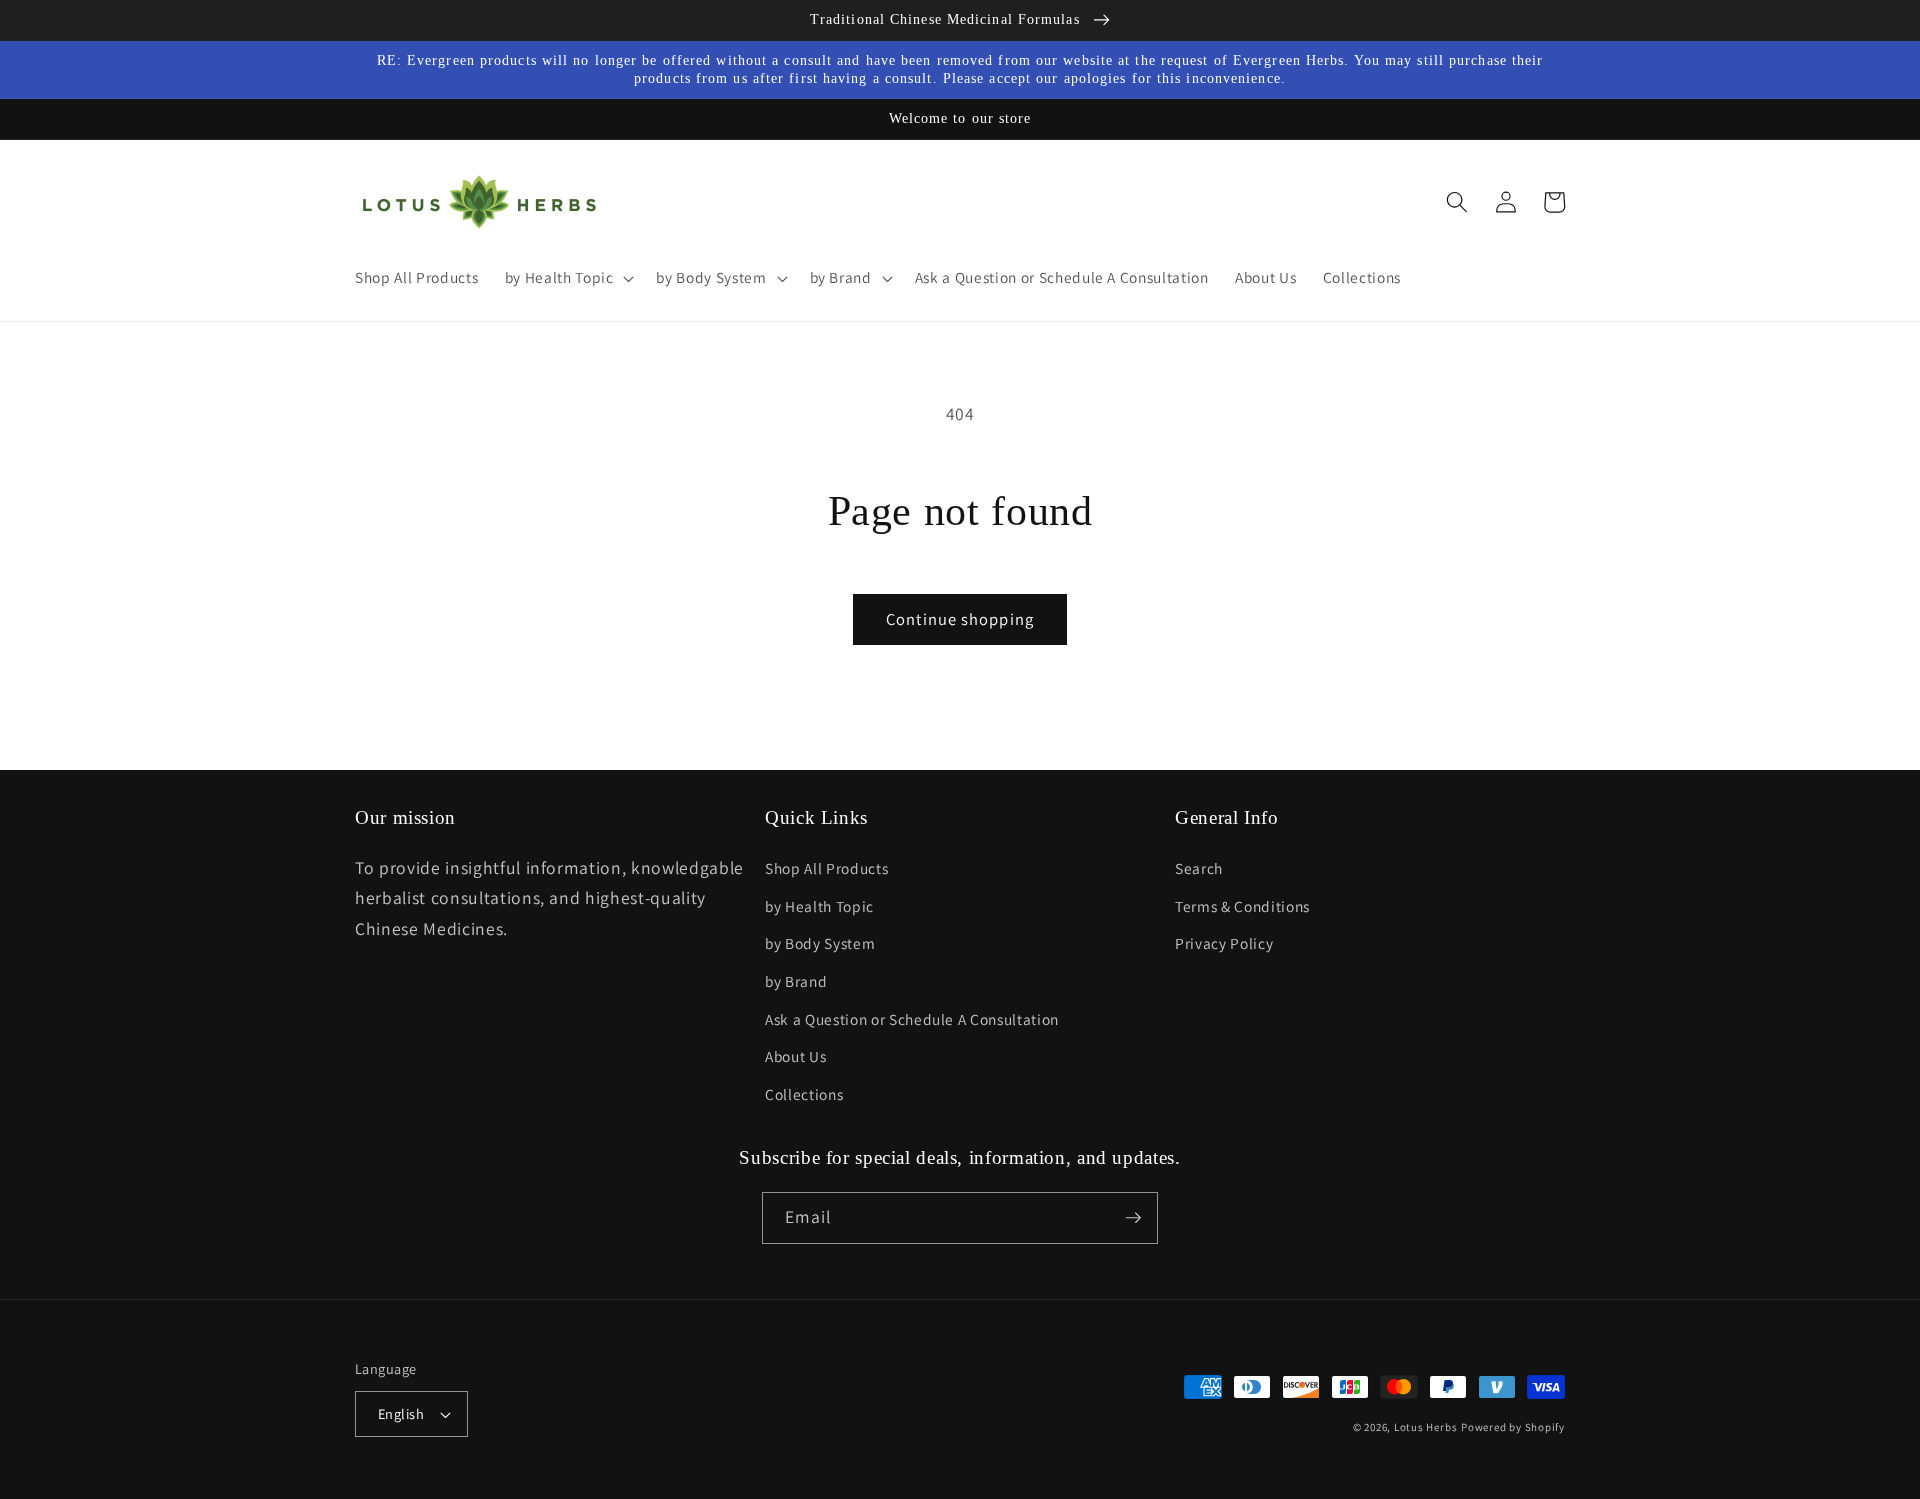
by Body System (820, 943)
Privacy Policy (1224, 943)
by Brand (796, 981)
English (401, 1413)
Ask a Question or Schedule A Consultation (912, 1019)
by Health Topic (819, 906)
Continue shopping (960, 619)
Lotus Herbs (1425, 1427)
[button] (567, 278)
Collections (804, 1094)
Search (1199, 868)
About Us (795, 1056)
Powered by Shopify (1513, 1427)
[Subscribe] (1133, 1218)
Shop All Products (826, 868)
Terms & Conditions (1242, 906)
